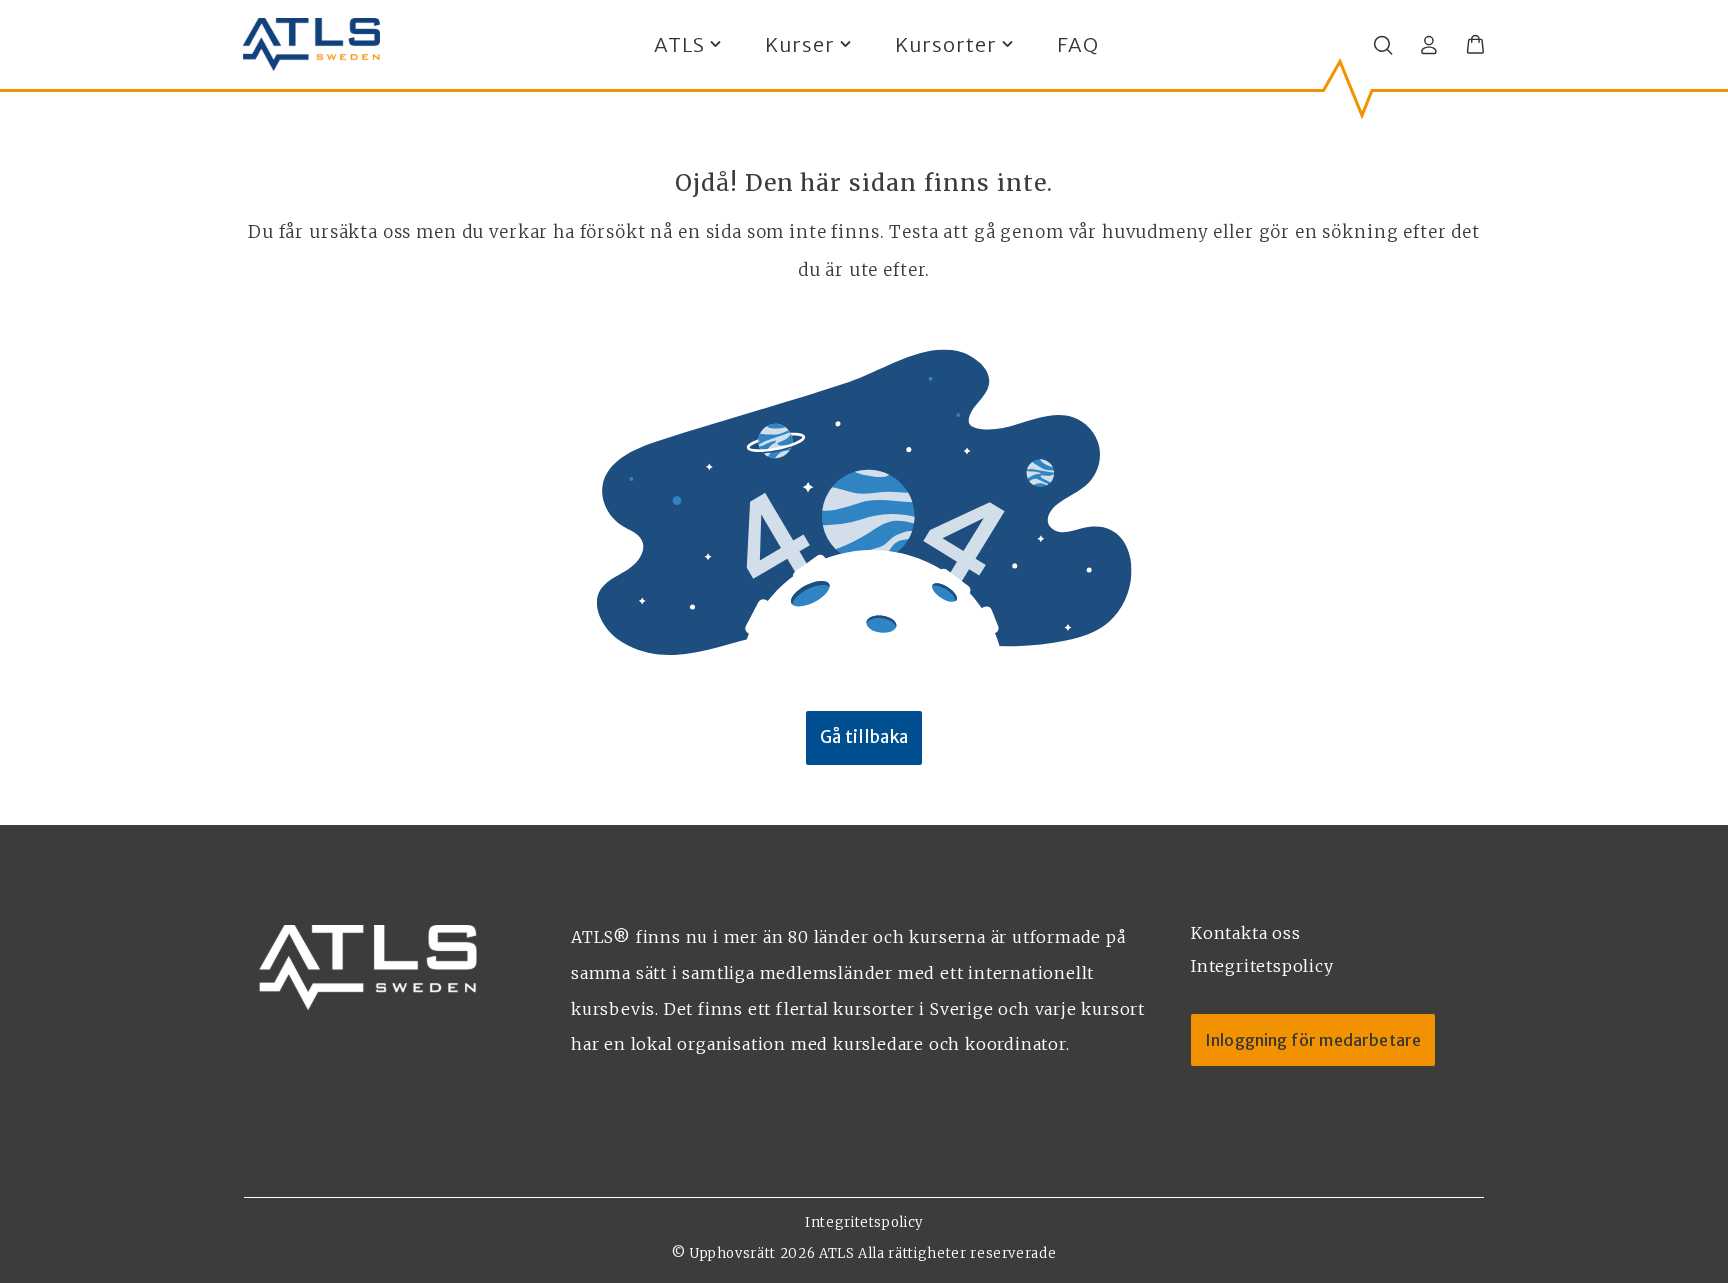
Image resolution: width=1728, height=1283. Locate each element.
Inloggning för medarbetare (1313, 1040)
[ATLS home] (311, 45)
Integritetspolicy (864, 1222)
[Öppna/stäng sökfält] (1383, 45)
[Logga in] (1429, 45)
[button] (1475, 45)
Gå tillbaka (864, 737)
